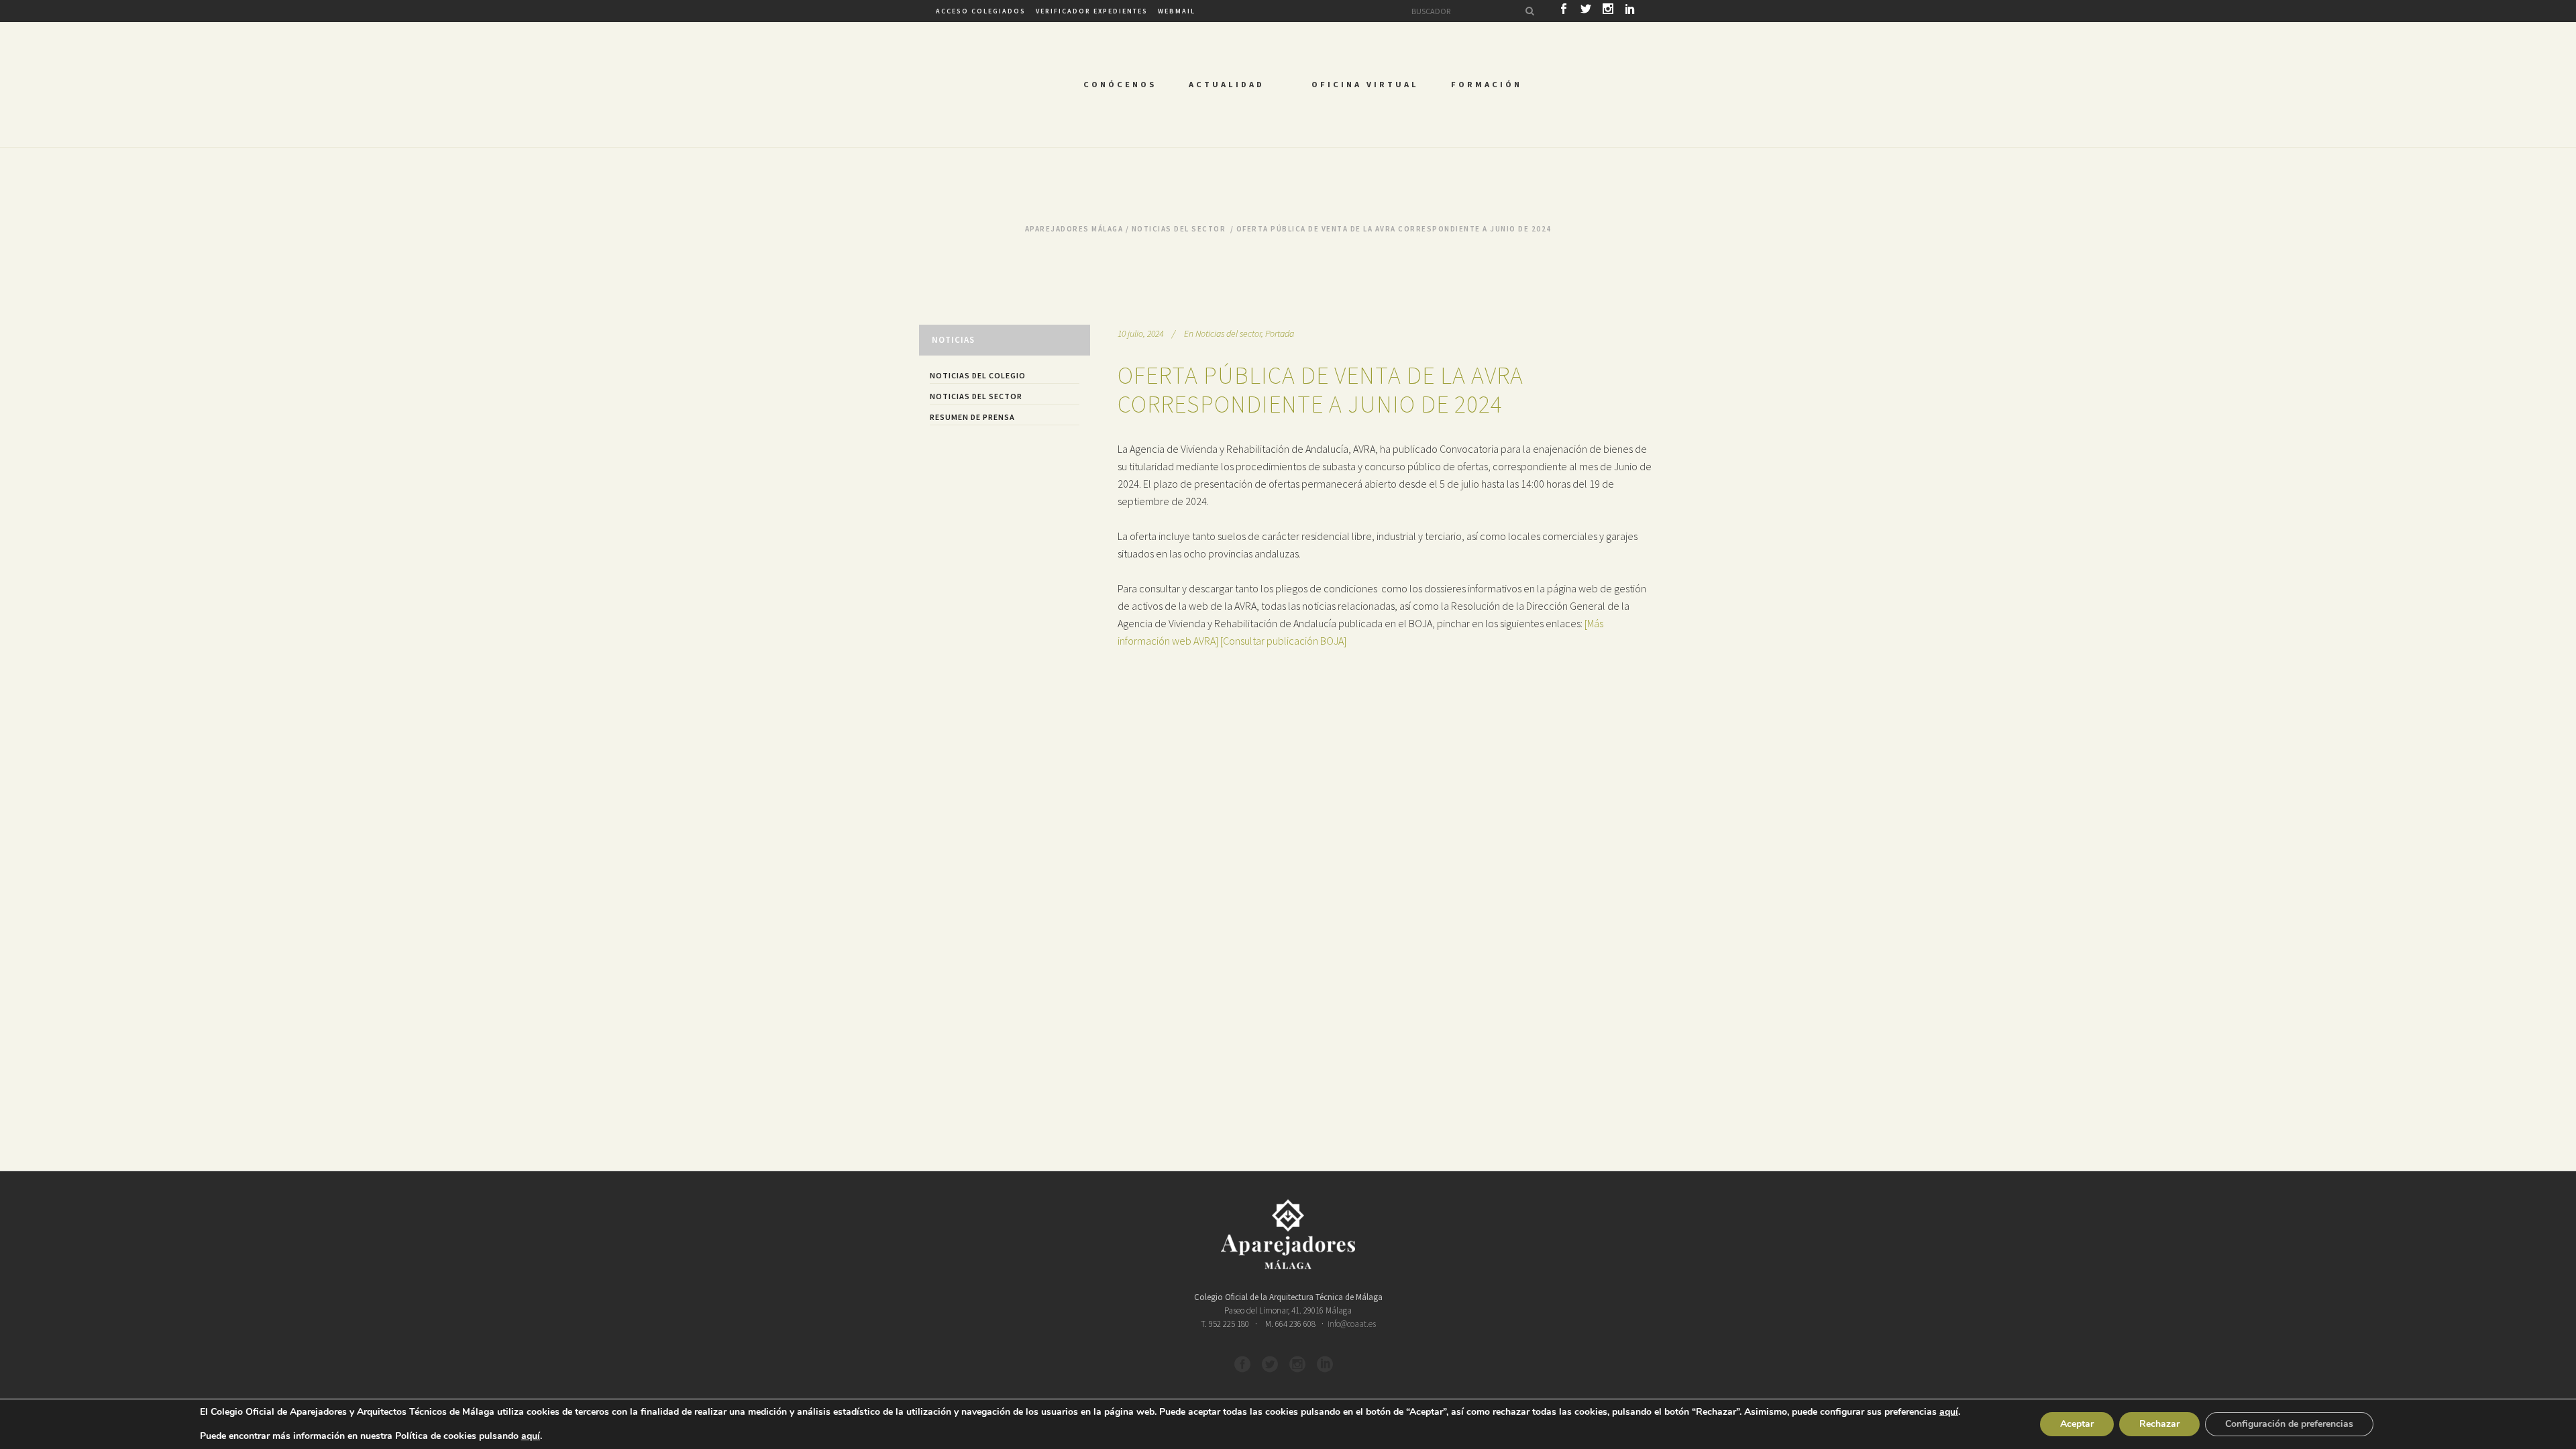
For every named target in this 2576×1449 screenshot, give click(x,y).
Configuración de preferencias (2289, 1424)
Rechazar (2159, 1424)
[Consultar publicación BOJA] (1283, 641)
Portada (1280, 333)
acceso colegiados (981, 11)
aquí (1949, 1412)
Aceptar (2077, 1424)
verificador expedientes (1092, 11)
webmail (1177, 11)
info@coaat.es (1352, 1324)
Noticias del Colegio (978, 375)
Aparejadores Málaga (1074, 229)
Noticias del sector (1179, 229)
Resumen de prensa (972, 417)
